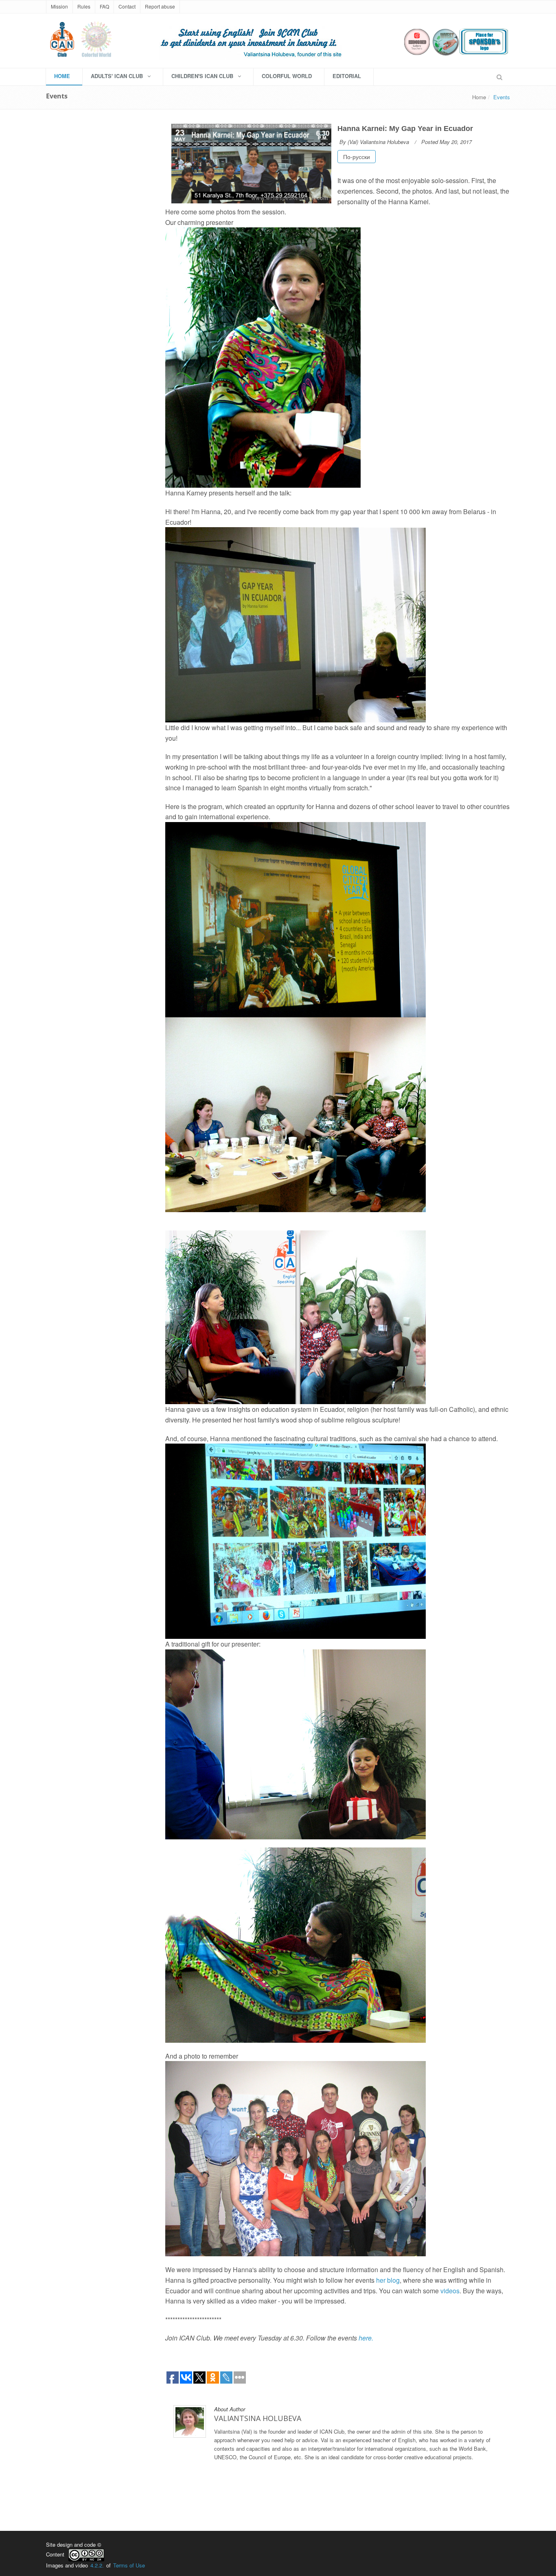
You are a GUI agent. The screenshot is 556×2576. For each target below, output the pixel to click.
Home (479, 97)
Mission (59, 6)
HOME (62, 76)
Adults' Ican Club (118, 76)
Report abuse (160, 6)
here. (366, 2338)
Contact (127, 6)
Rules (84, 6)
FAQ (104, 6)
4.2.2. (97, 2565)
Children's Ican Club (203, 76)
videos (450, 2291)
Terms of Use (129, 2565)
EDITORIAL (347, 76)
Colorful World (287, 76)
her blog (388, 2280)
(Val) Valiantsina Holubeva (378, 142)
